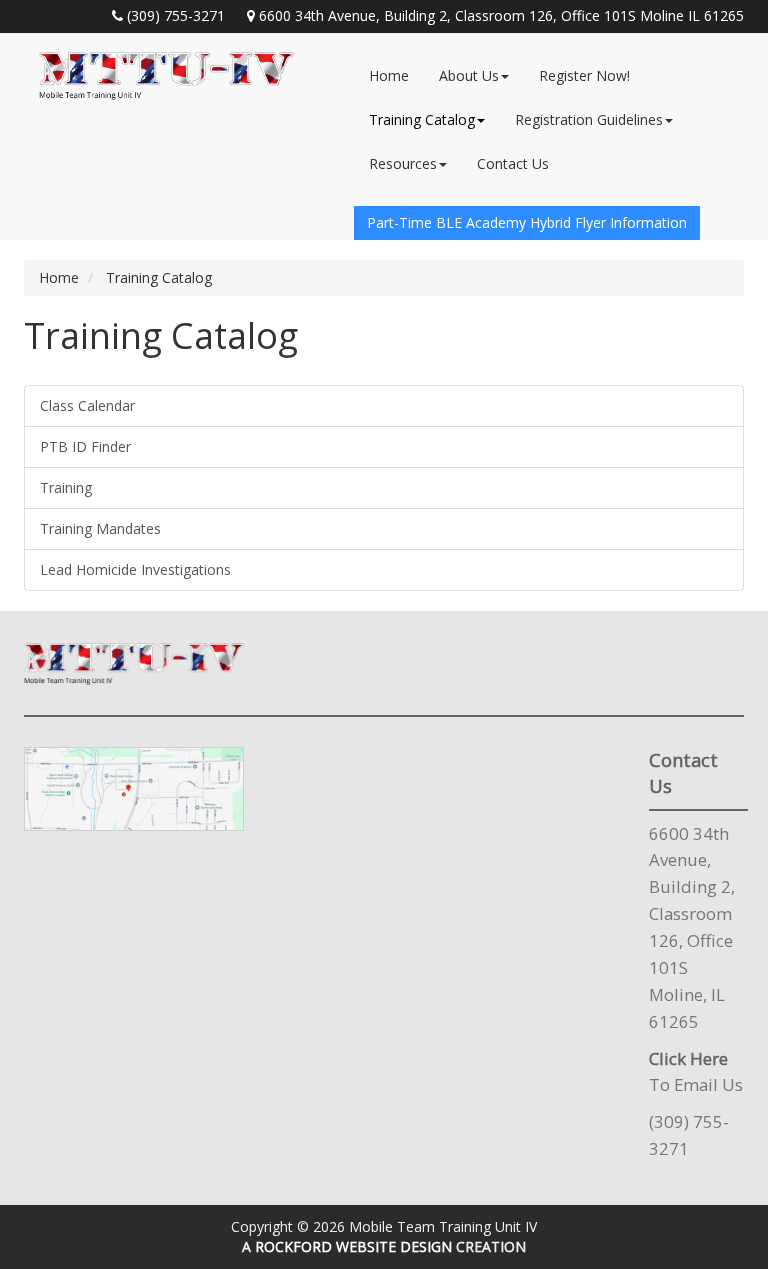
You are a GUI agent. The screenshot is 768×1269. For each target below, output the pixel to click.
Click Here (688, 1058)
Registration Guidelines (589, 119)
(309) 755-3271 (176, 15)
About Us (469, 75)
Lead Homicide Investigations (135, 569)
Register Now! (584, 75)
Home (389, 75)
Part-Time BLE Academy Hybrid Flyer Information (527, 222)
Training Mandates (100, 528)
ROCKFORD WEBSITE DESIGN (353, 1246)
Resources (403, 163)
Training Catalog (422, 119)
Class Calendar (87, 405)
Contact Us (513, 163)
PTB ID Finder (85, 446)
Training (66, 487)
